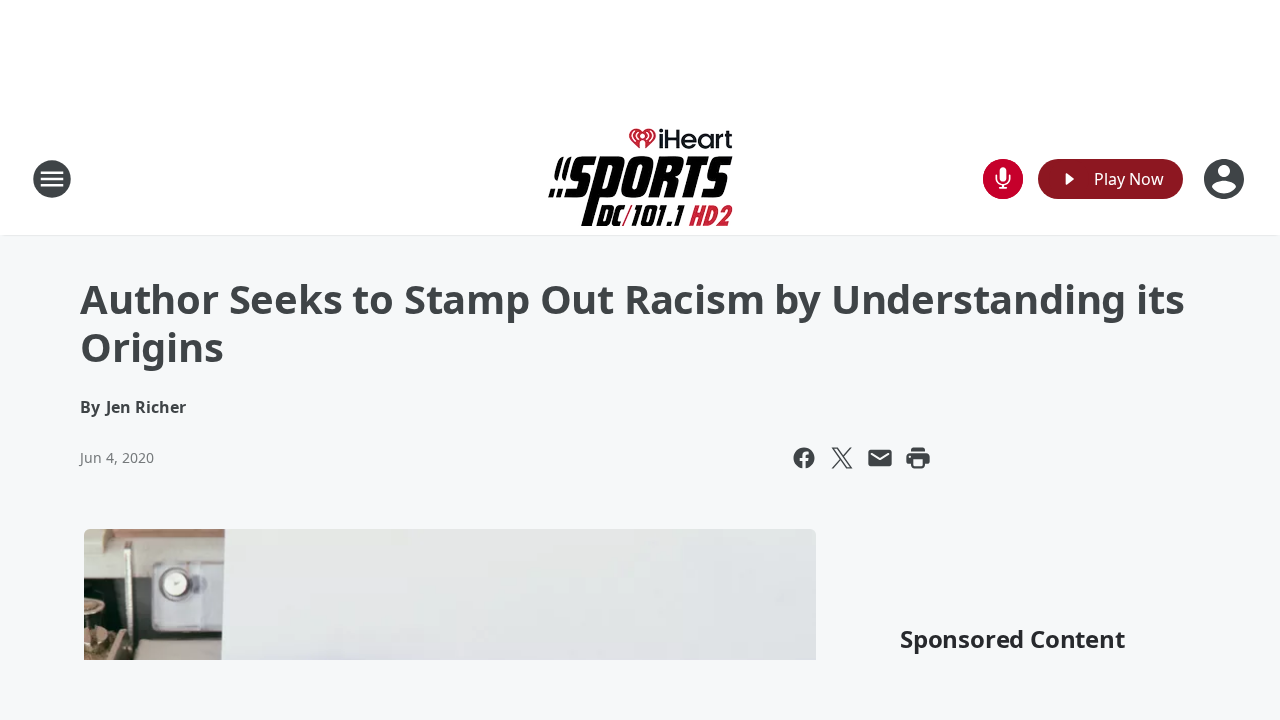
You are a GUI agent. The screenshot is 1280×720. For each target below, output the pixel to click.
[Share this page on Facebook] (804, 458)
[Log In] (1226, 179)
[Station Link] (640, 178)
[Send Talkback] (1003, 179)
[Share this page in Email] (880, 458)
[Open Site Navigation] (52, 179)
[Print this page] (918, 458)
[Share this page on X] (842, 458)
